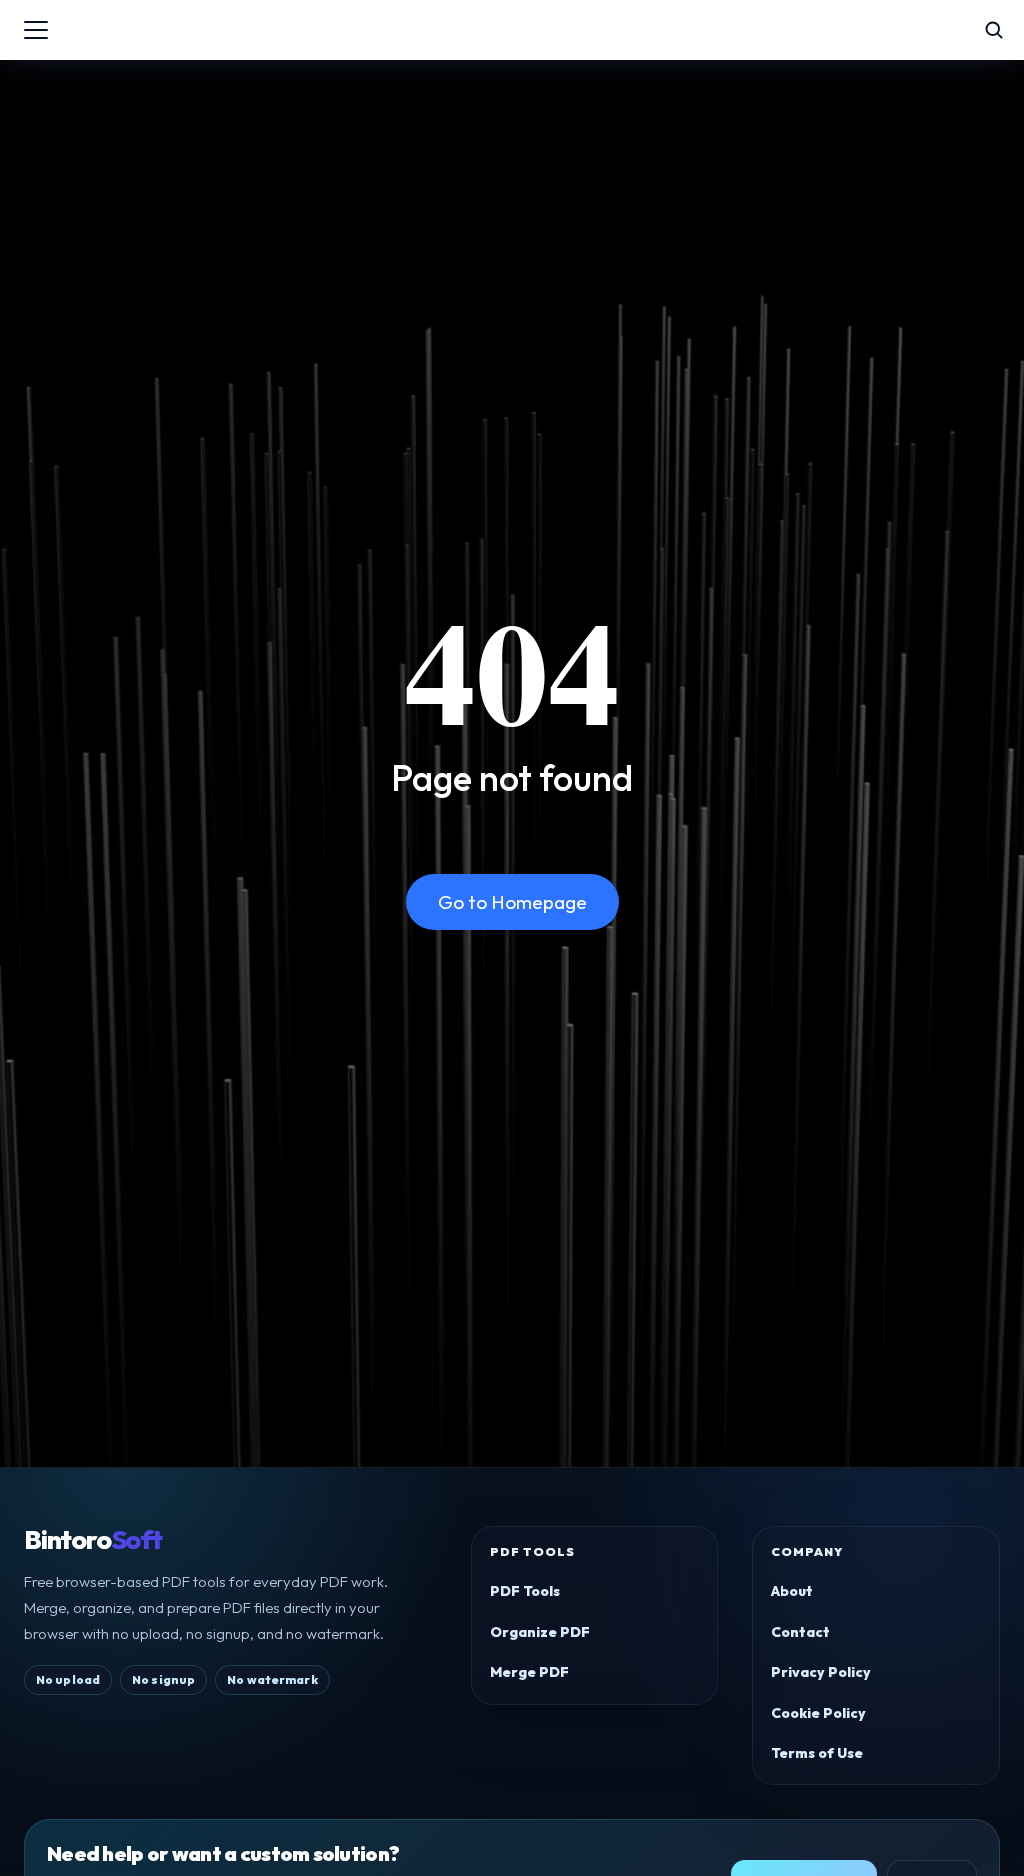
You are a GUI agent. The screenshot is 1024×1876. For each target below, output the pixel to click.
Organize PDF (540, 1632)
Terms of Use (817, 1753)
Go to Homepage (512, 902)
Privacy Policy (821, 1672)
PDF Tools (525, 1591)
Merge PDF (529, 1672)
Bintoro (93, 1539)
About (792, 1591)
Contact (800, 1632)
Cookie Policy (818, 1713)
